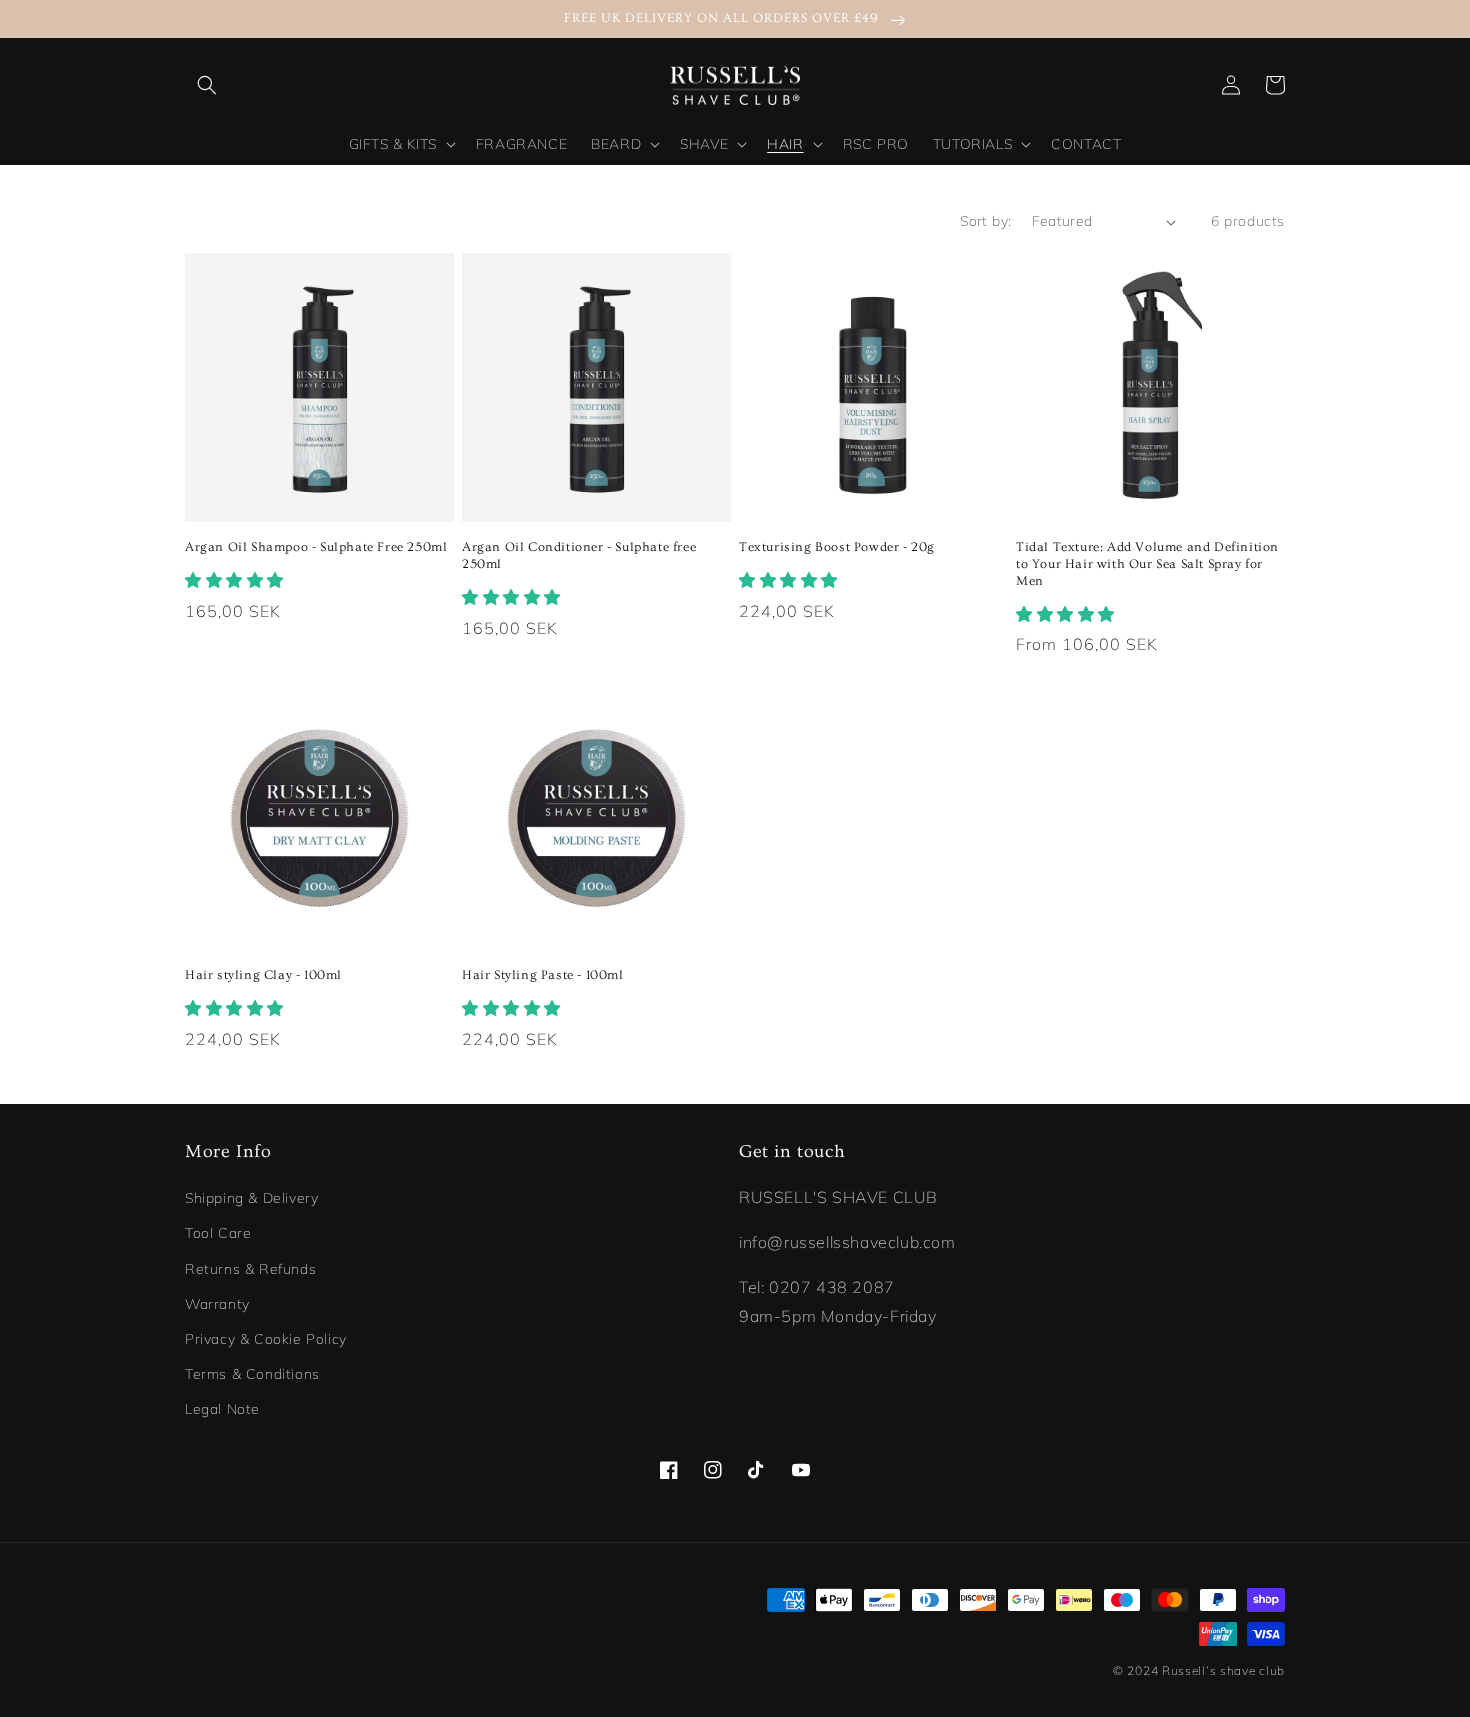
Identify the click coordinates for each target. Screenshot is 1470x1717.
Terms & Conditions (252, 1374)
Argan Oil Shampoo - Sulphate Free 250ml (316, 547)
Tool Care (218, 1233)
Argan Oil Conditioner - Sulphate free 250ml (579, 555)
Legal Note (222, 1409)
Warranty (217, 1304)
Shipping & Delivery (251, 1198)
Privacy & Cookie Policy (266, 1339)
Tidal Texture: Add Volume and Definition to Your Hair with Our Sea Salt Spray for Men (1147, 564)
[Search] (207, 85)
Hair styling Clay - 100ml (263, 975)
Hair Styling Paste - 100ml (543, 975)
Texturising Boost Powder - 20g (837, 547)
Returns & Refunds (250, 1269)
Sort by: (985, 221)
